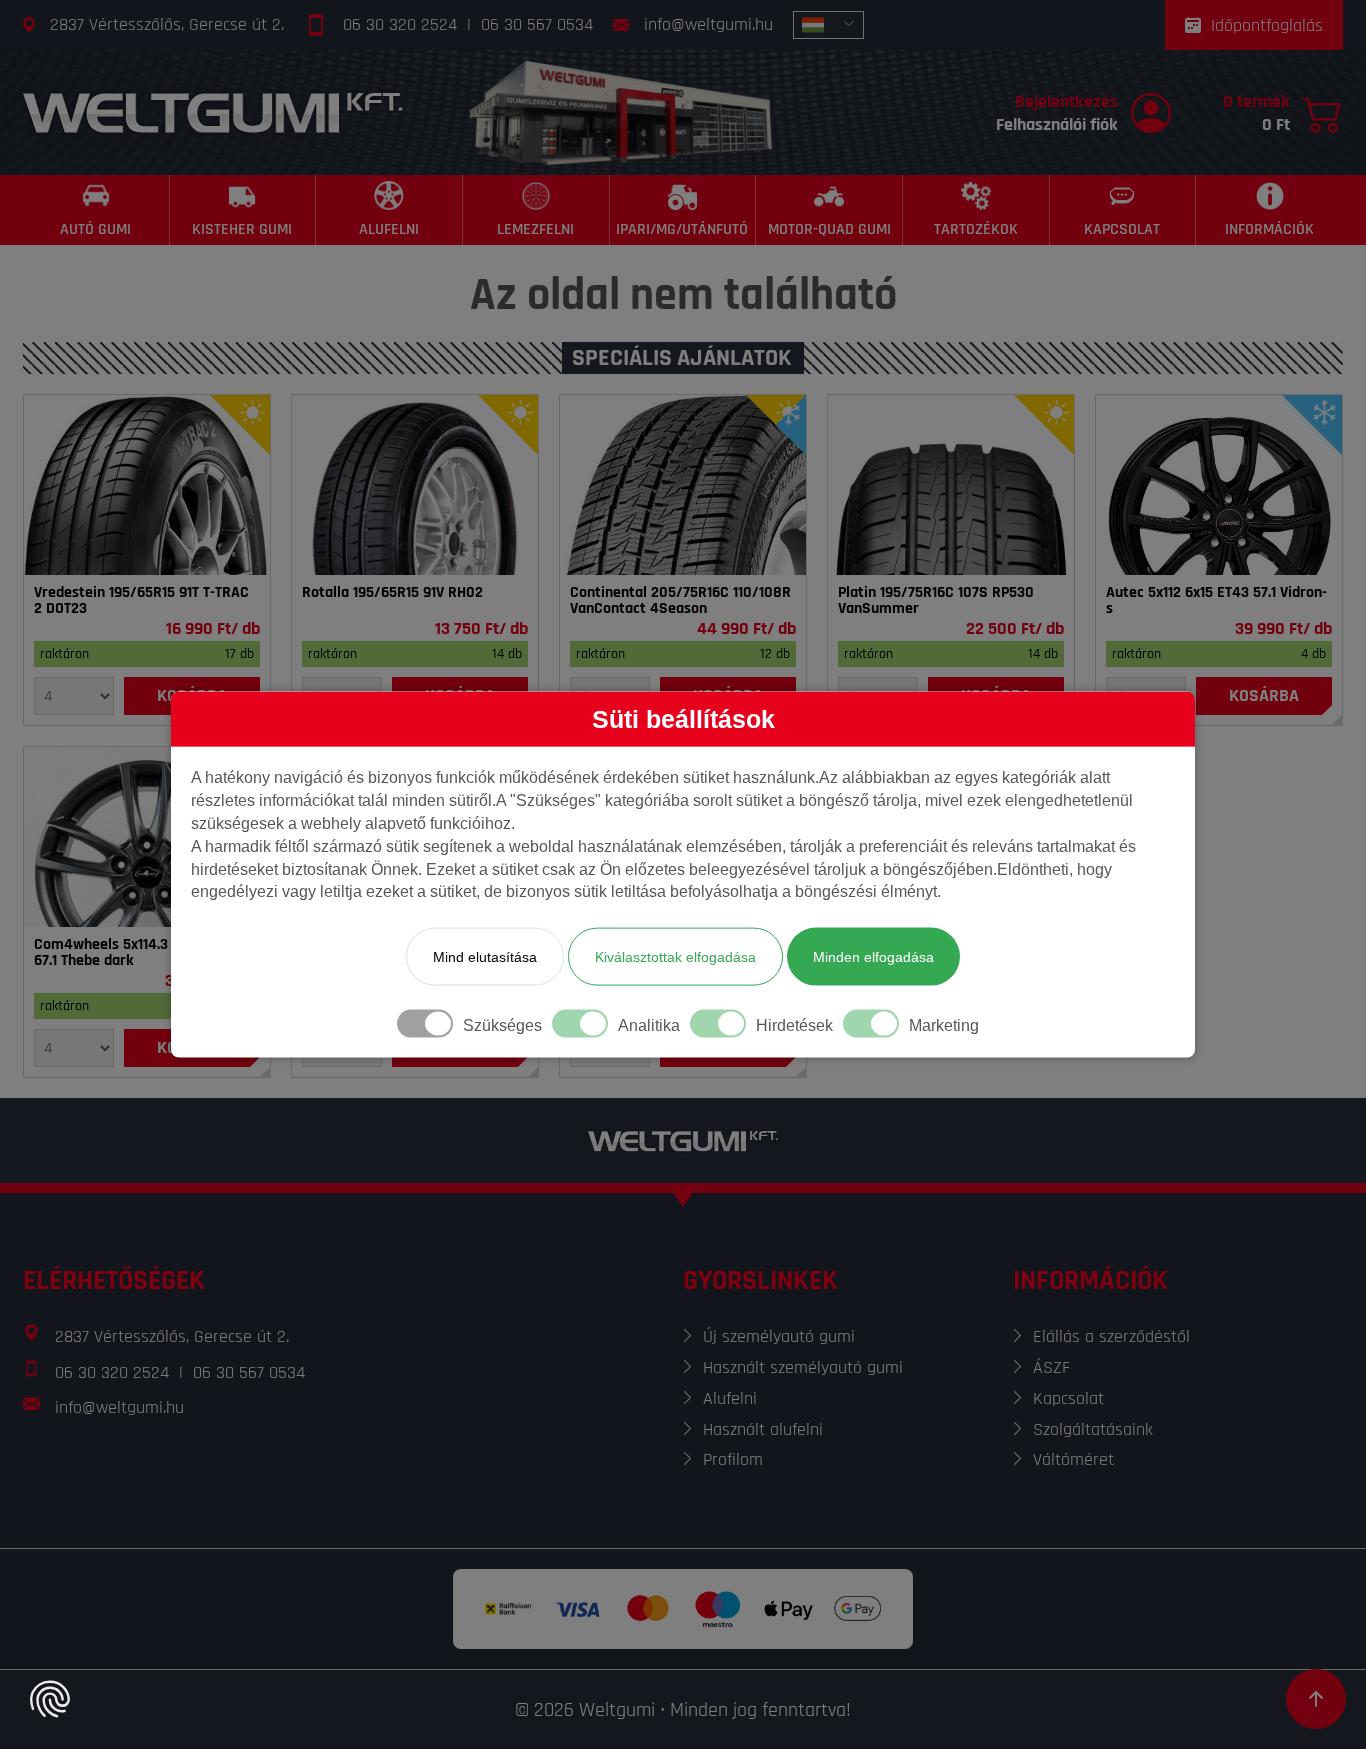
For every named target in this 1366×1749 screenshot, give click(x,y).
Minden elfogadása (873, 957)
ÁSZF (1051, 1367)
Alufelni (730, 1398)
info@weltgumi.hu (708, 24)
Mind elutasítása (485, 957)
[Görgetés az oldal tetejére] (1316, 1699)
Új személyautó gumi (779, 1336)
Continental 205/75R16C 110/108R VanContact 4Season (680, 601)
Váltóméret (1073, 1459)
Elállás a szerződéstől (1111, 1336)
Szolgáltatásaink (1093, 1429)
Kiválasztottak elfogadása (675, 957)
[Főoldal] (213, 112)
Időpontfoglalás (1267, 25)
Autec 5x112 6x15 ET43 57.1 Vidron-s (1216, 601)
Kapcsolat (1068, 1398)
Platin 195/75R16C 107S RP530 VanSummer (936, 601)
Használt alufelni (763, 1429)
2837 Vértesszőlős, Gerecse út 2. (167, 24)
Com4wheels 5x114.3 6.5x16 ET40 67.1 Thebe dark (141, 953)
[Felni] (1219, 485)
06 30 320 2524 (400, 24)
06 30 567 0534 (537, 24)
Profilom (733, 1459)
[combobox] (828, 25)
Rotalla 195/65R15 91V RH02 (392, 593)
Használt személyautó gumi (803, 1367)
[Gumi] (147, 485)
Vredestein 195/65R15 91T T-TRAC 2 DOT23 (141, 601)
